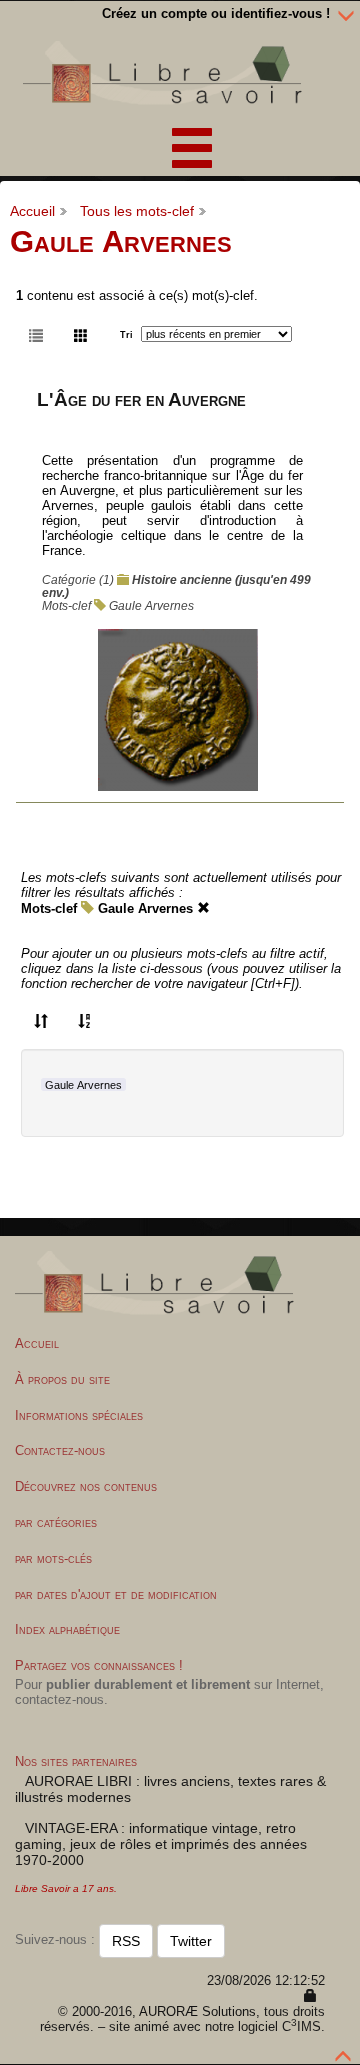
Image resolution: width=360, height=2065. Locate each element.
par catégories (56, 1522)
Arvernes (68, 505)
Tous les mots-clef (137, 211)
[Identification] (310, 1996)
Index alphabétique (67, 1629)
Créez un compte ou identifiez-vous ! (216, 13)
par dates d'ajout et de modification (116, 1594)
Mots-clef (49, 908)
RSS (126, 1941)
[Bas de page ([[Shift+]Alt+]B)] (346, 14)
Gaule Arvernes (151, 605)
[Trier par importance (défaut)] (41, 1020)
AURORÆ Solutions (197, 2011)
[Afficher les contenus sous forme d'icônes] (81, 334)
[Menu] (180, 144)
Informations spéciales (79, 1415)
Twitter (191, 1941)
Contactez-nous (60, 1450)
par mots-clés (53, 1558)
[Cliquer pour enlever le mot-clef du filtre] (203, 908)
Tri (126, 335)
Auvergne (87, 490)
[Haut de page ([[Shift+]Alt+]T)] (344, 2051)
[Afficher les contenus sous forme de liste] (36, 334)
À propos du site (62, 1379)
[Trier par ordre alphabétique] (85, 1020)
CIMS (301, 2026)
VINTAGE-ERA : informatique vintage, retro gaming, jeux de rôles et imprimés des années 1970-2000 (161, 1844)
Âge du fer (272, 475)
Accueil (32, 211)
